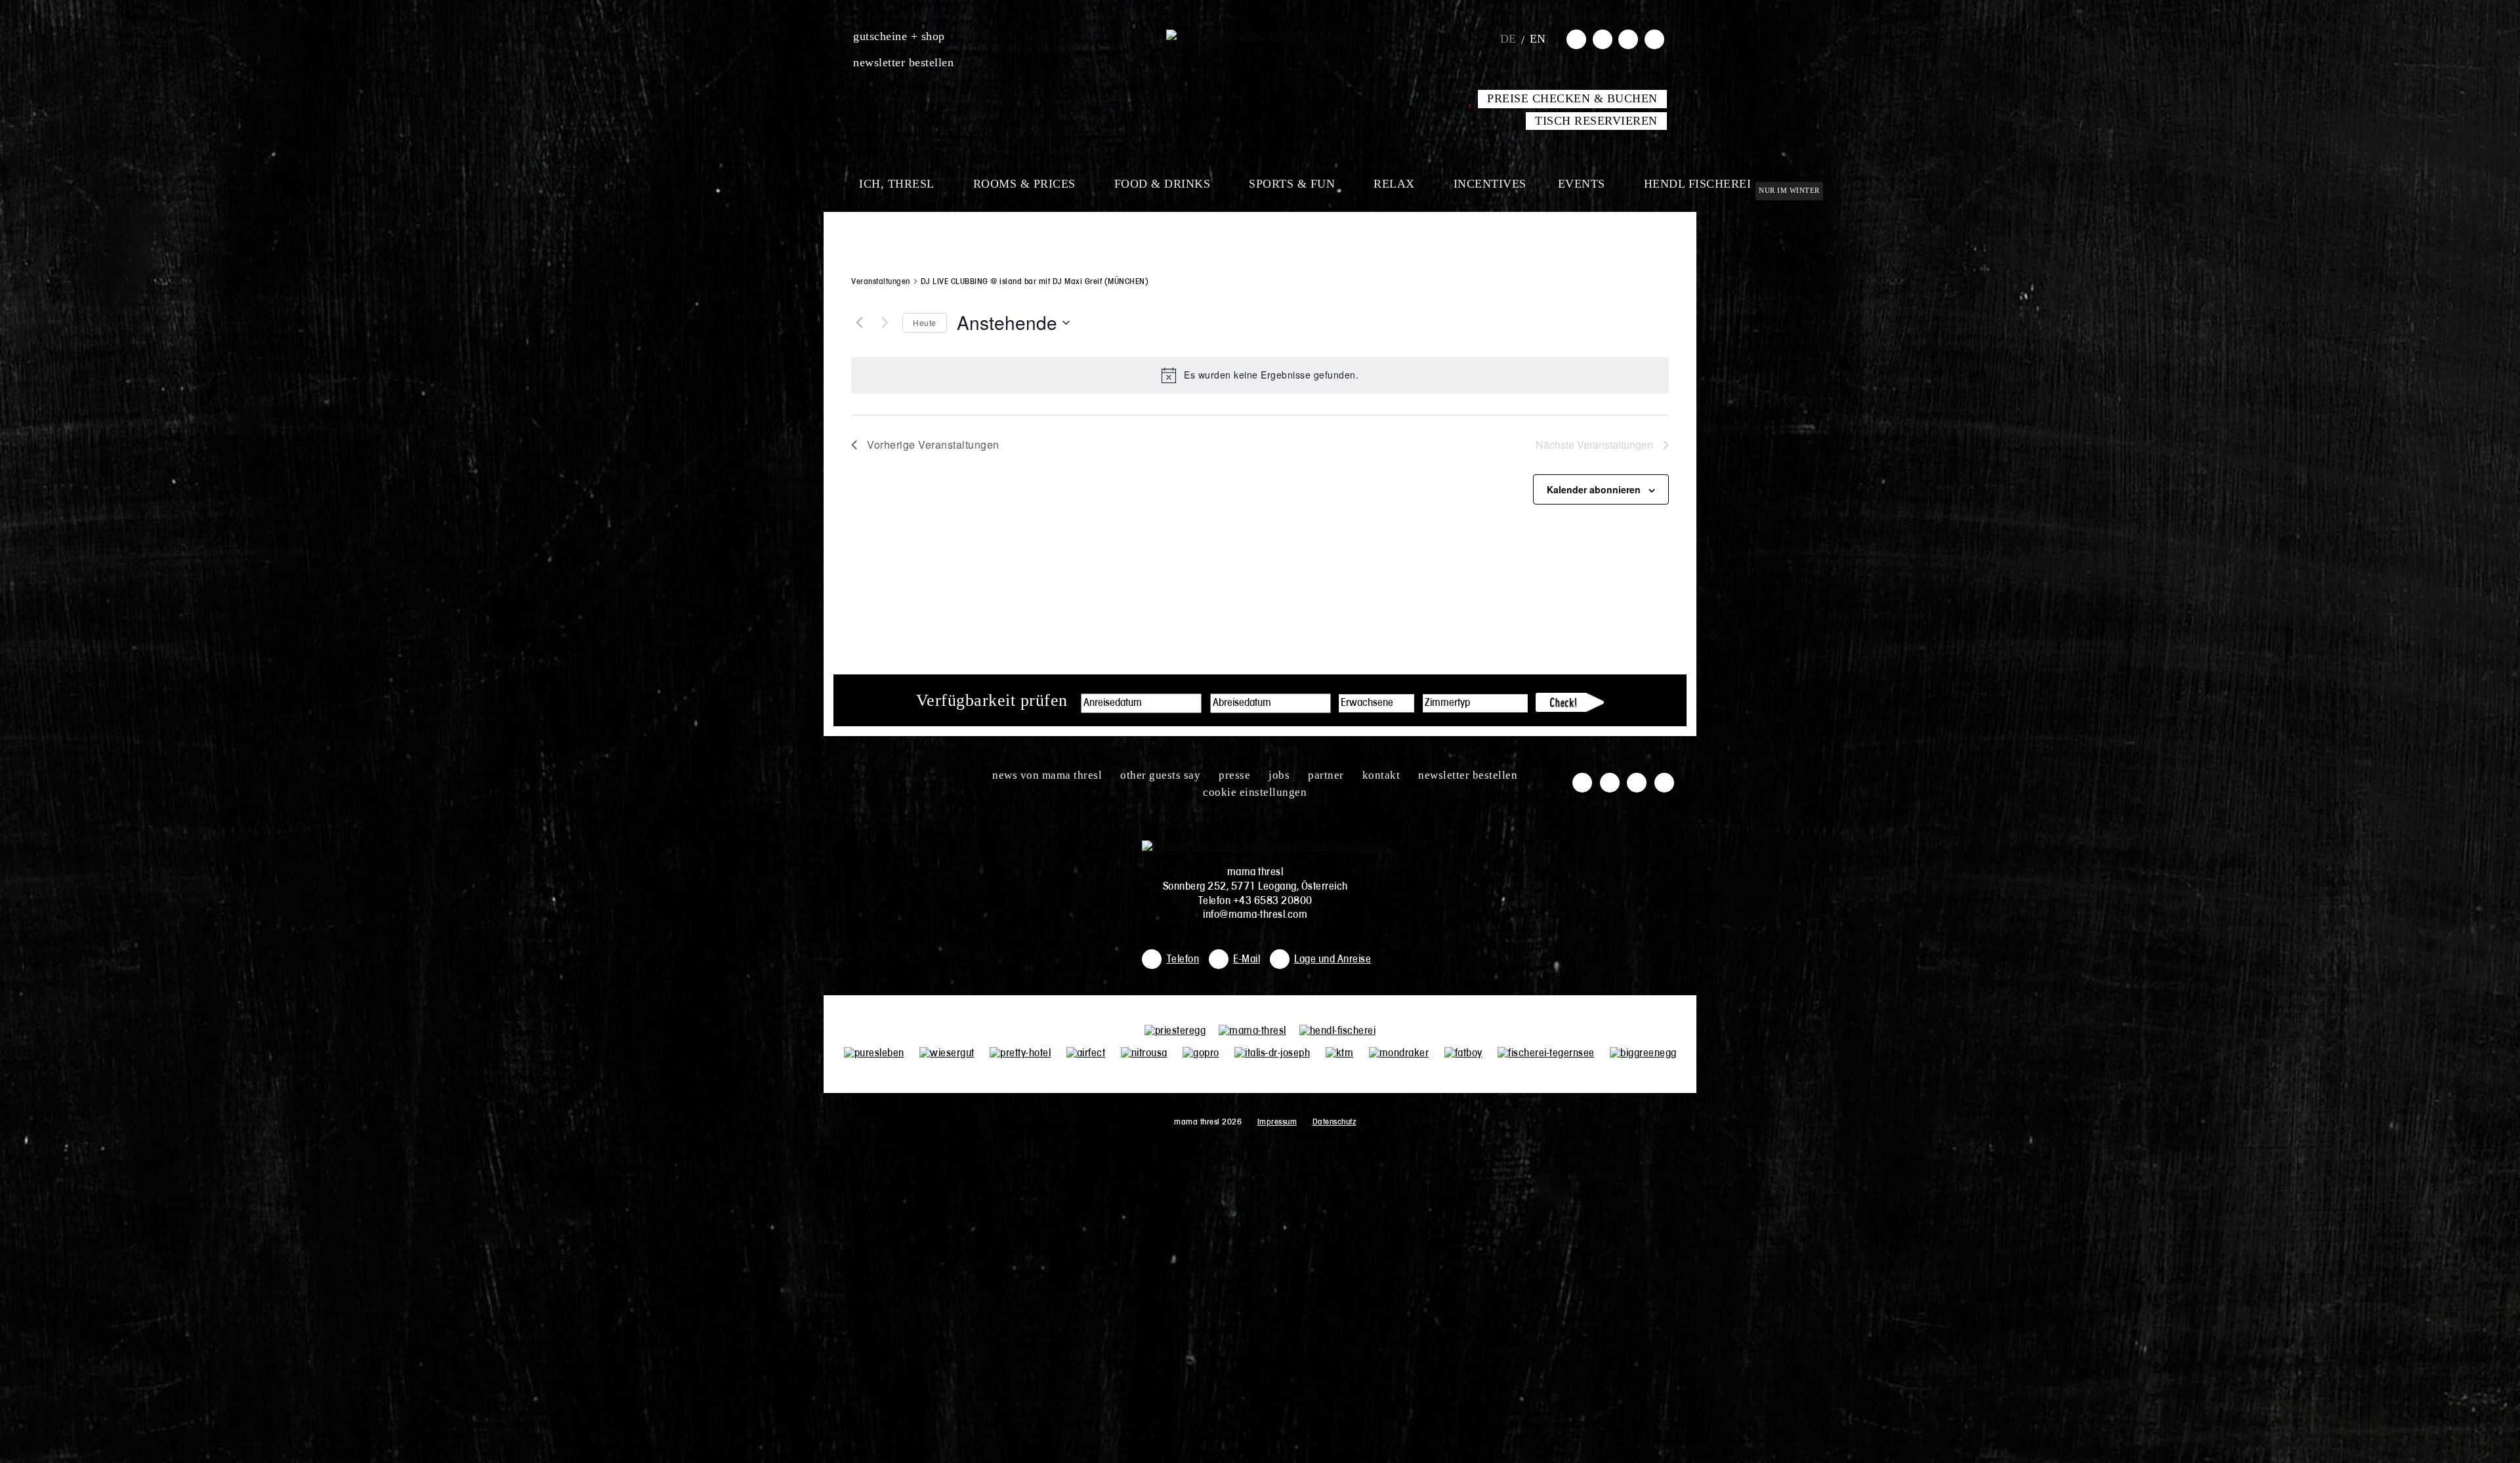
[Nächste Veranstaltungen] (885, 323)
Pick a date (1192, 703)
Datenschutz (1334, 1122)
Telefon (1183, 960)
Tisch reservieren (1596, 121)
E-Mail (1247, 960)
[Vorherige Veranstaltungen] (859, 323)
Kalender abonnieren (1594, 489)
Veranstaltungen (881, 282)
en (1538, 39)
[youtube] (1628, 39)
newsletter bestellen (903, 62)
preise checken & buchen (1572, 98)
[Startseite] (1260, 36)
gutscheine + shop (899, 36)
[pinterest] (1654, 39)
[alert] (1260, 375)
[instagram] (1603, 39)
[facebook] (1576, 39)
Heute (925, 322)
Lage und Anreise (1333, 960)
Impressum (1277, 1122)
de (1508, 39)
